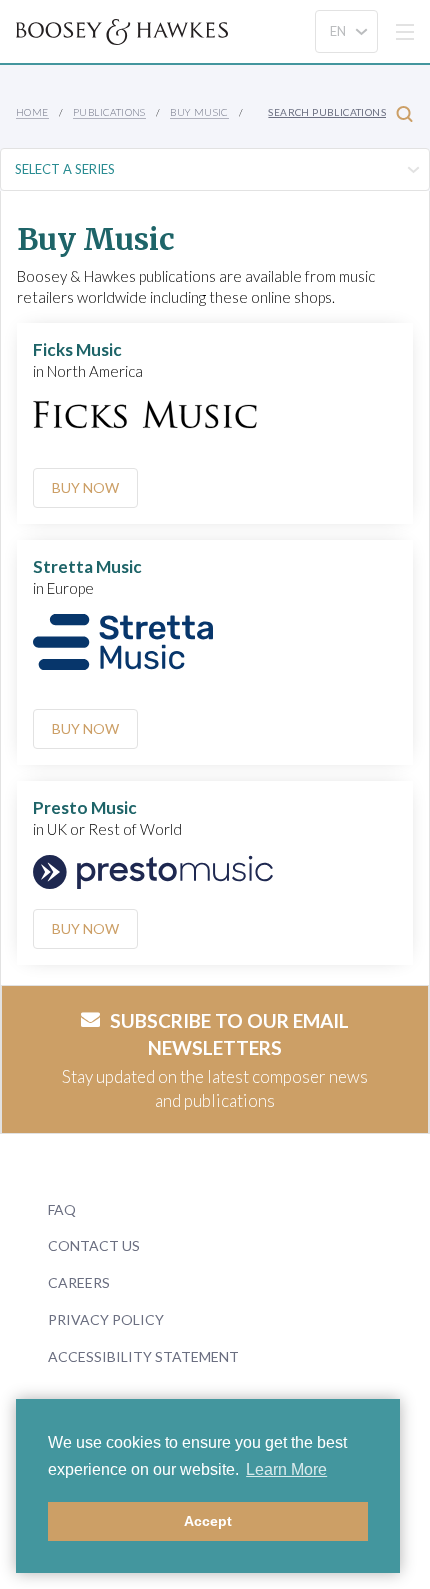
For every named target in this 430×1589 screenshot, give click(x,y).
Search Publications (327, 112)
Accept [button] (208, 1521)
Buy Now (85, 487)
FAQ (62, 1209)
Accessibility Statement (143, 1356)
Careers (79, 1282)
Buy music (199, 112)
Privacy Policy (106, 1319)
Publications (109, 112)
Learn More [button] (286, 1469)
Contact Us (94, 1245)
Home (32, 112)
